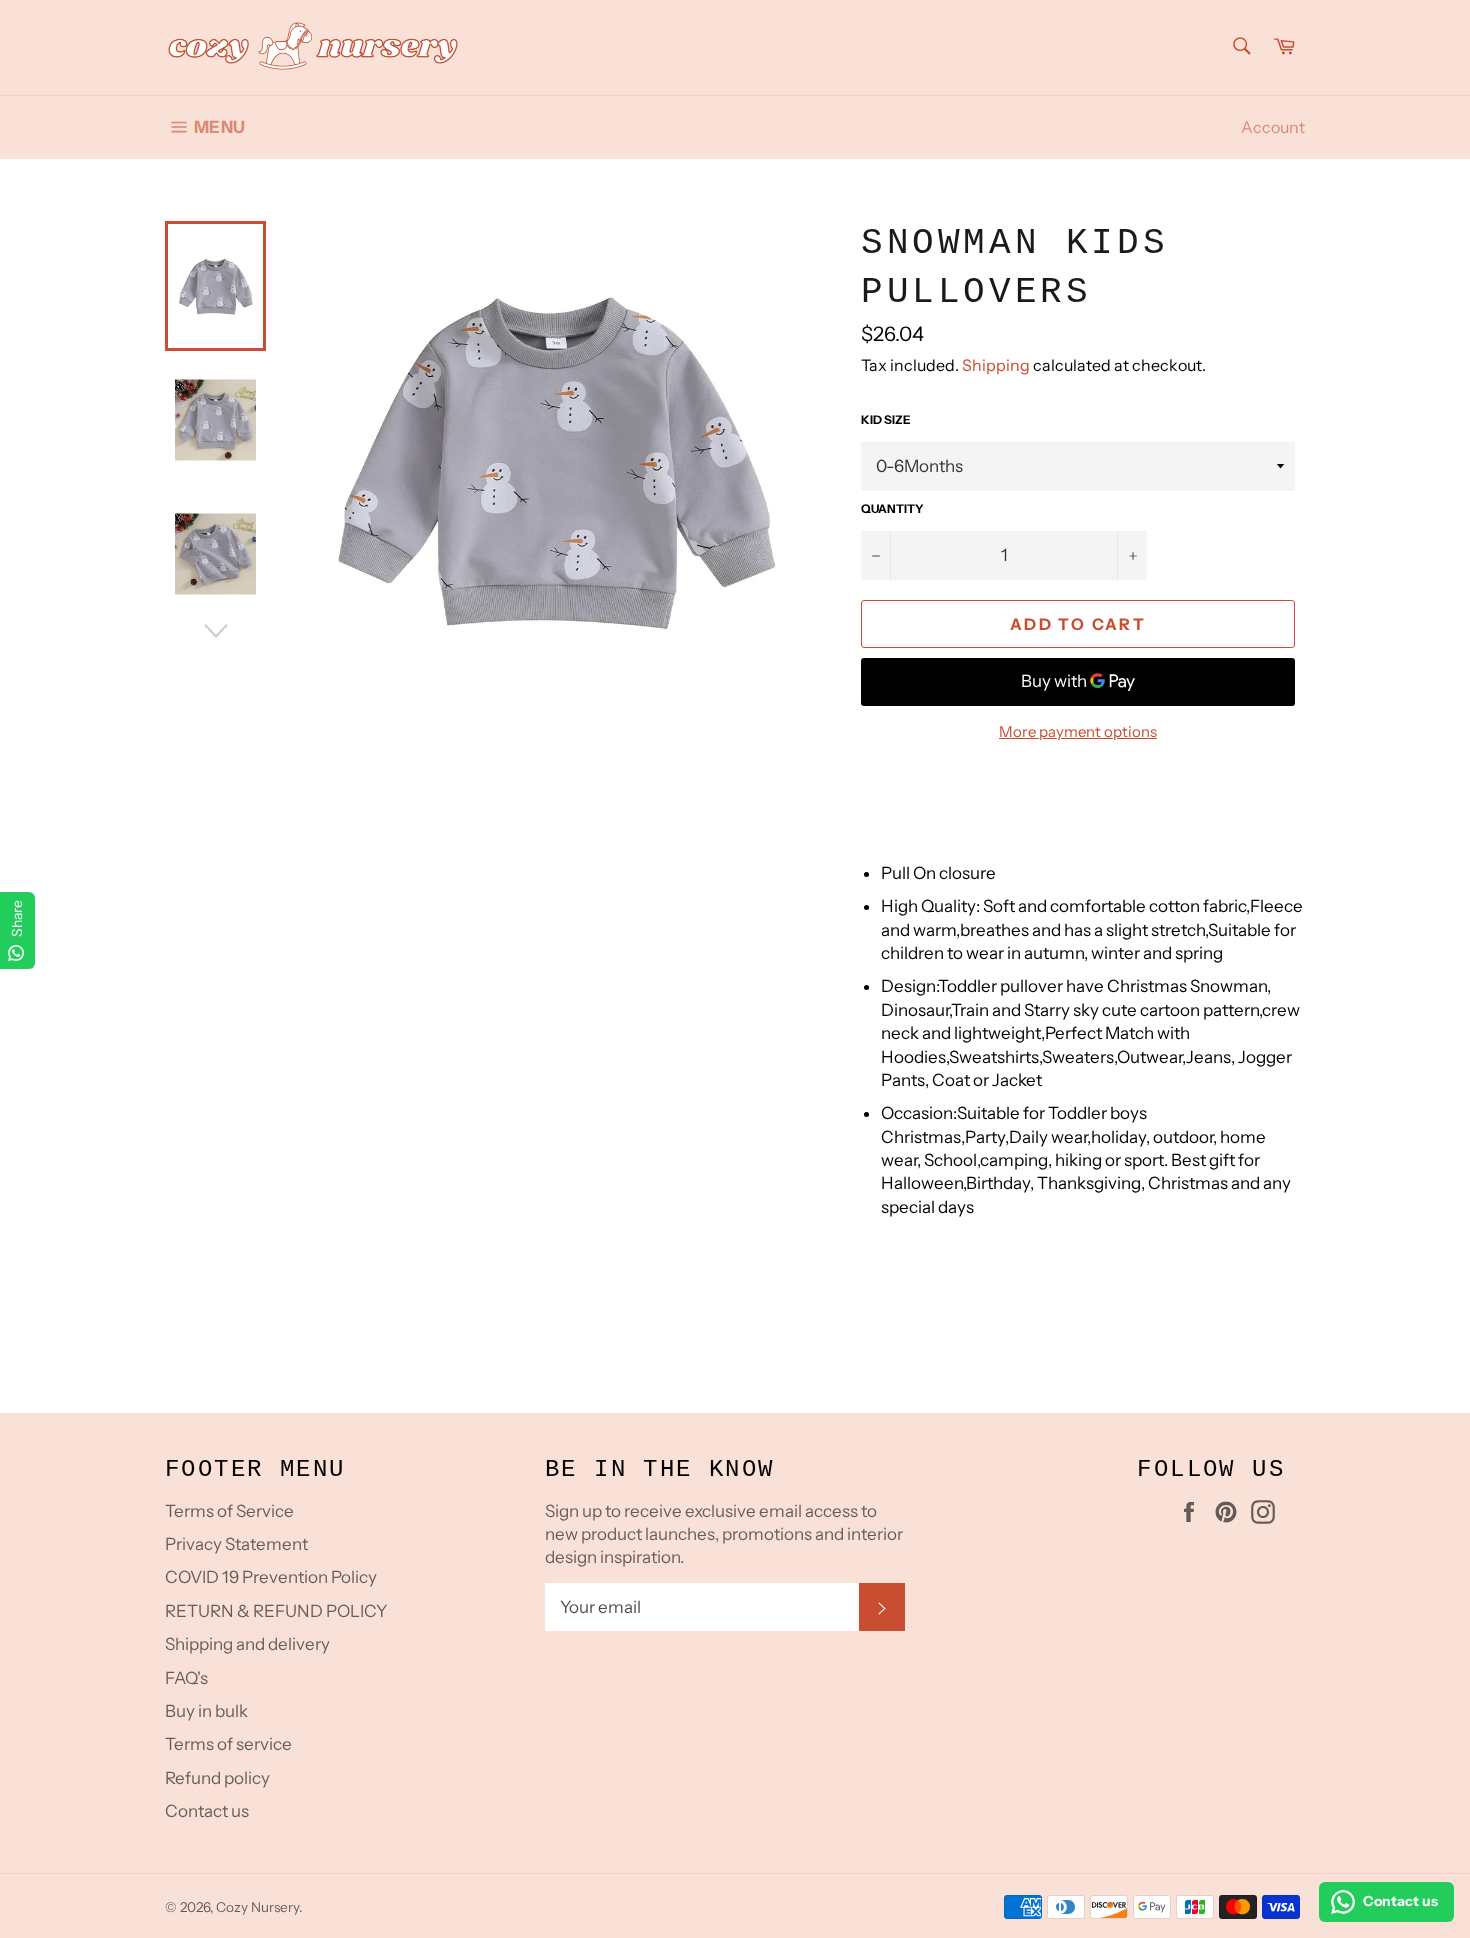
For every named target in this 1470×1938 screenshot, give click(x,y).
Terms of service (228, 1744)
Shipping (996, 365)
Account (1273, 127)
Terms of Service (229, 1511)
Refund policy (217, 1778)
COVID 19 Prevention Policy (271, 1577)
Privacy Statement (236, 1544)
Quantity (892, 508)
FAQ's (186, 1678)
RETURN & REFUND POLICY (276, 1611)
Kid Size (886, 419)
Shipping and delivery (247, 1644)
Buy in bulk (206, 1711)
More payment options (1078, 731)
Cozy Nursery (257, 1907)
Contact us (207, 1811)
